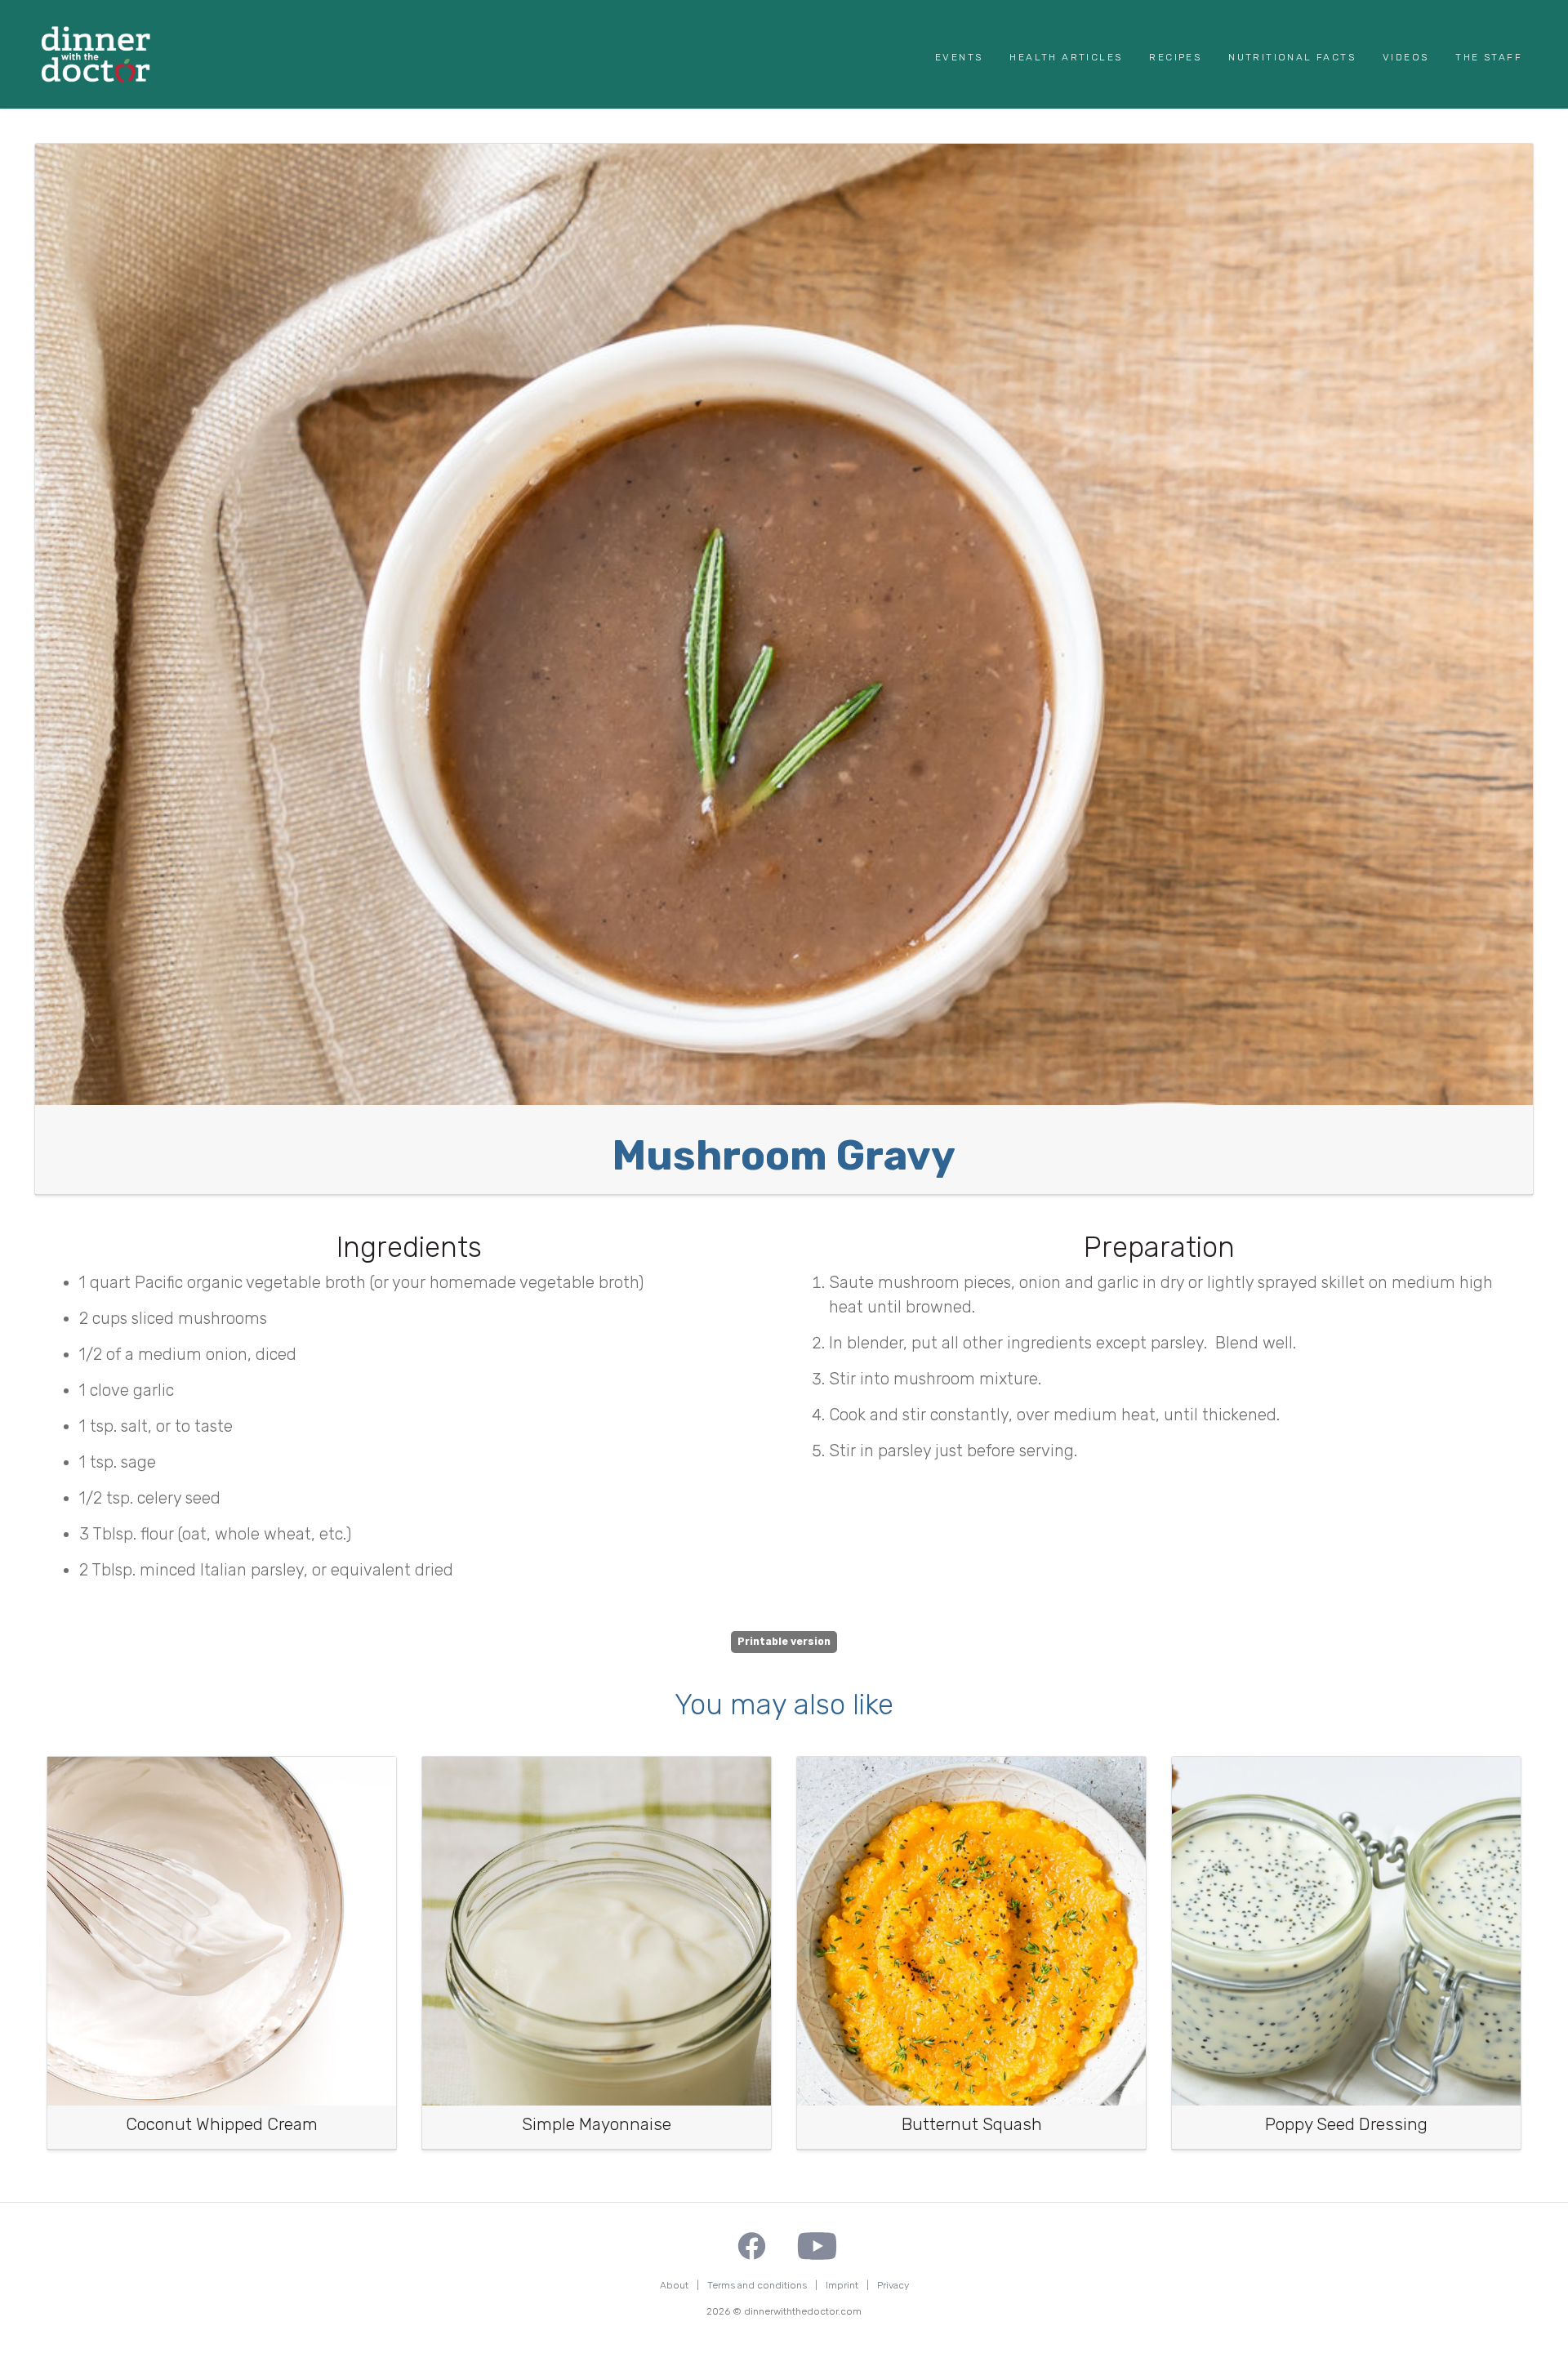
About (674, 2285)
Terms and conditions (757, 2285)
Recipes (1175, 57)
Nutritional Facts (1292, 57)
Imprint (842, 2285)
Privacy (893, 2285)
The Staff (1489, 57)
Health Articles (1066, 57)
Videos (1405, 57)
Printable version (784, 1642)
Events (959, 57)
